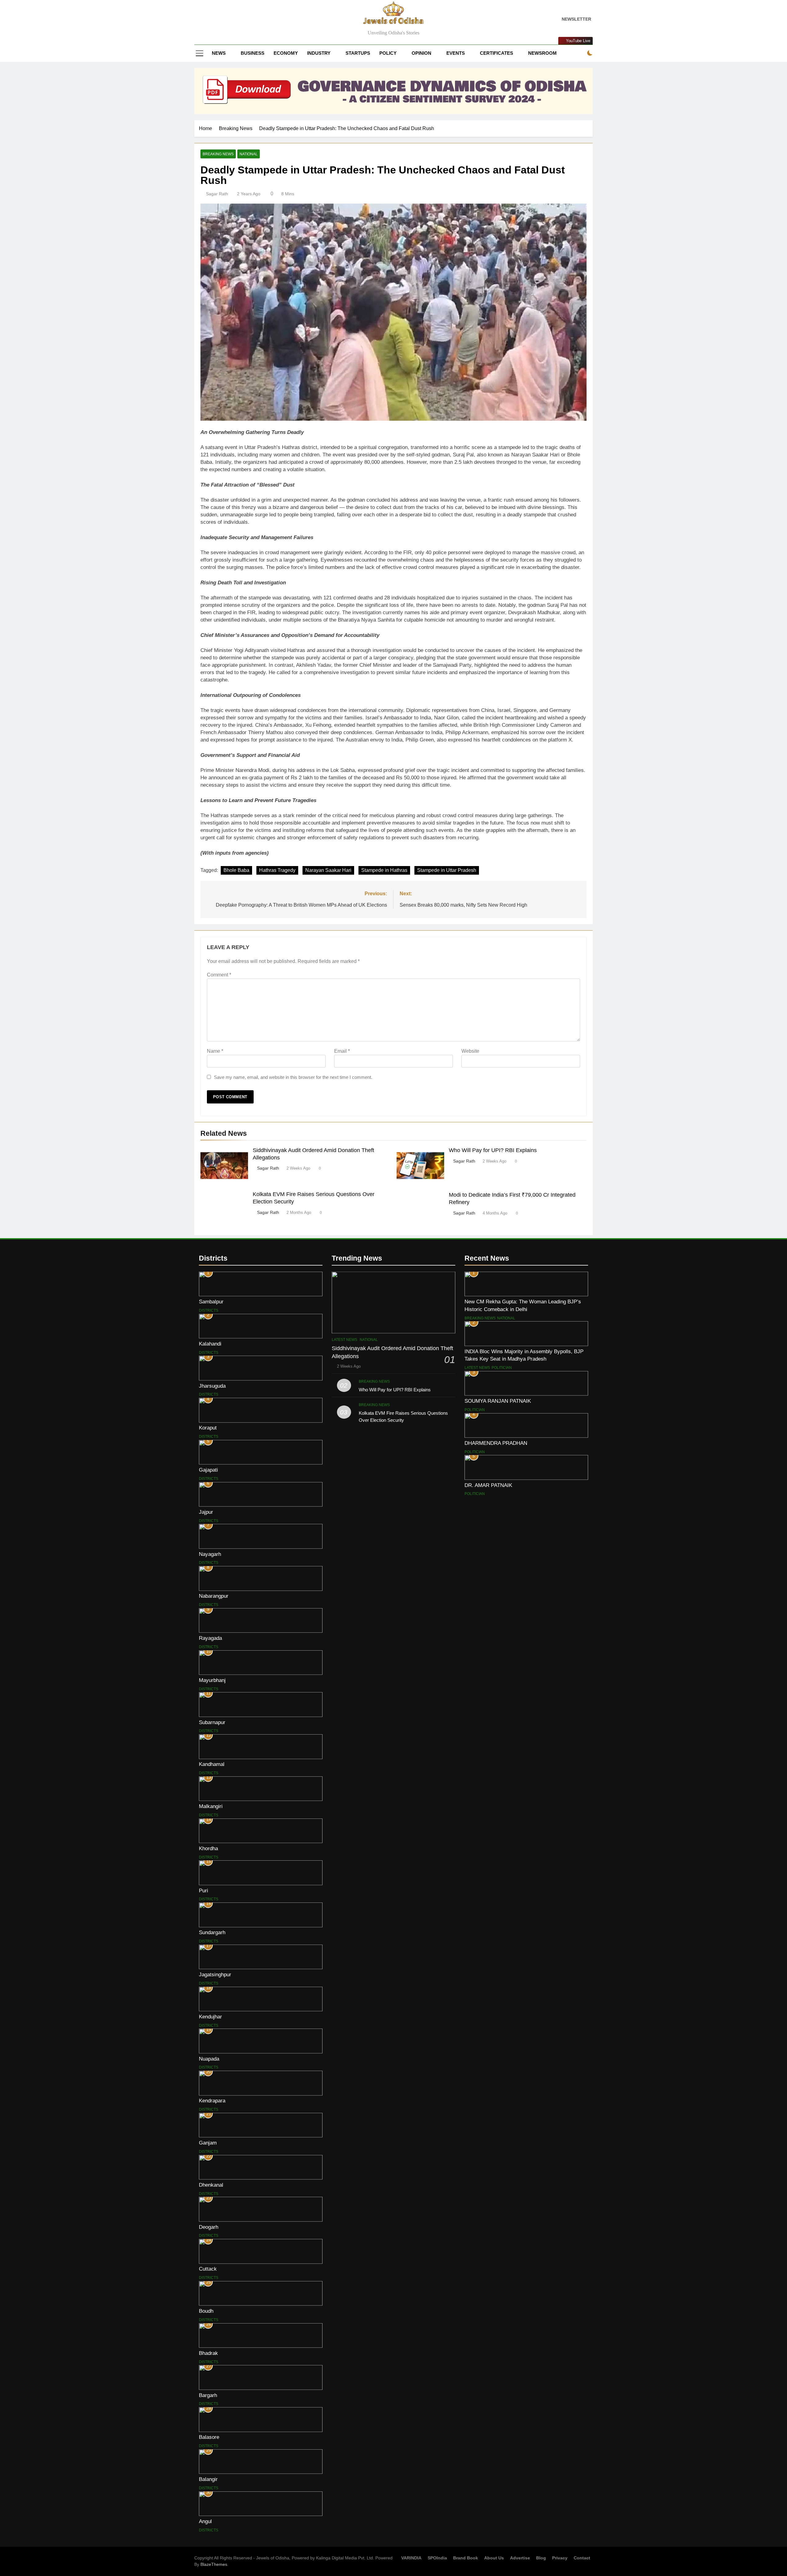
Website (470, 1051)
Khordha (208, 1848)
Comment (219, 975)
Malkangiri (211, 1806)
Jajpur (206, 1512)
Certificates (496, 53)
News (219, 53)
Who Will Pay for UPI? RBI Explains (493, 1150)
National (249, 154)
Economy (286, 53)
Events (456, 53)
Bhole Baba (236, 870)
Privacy (560, 2558)
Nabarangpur (214, 1596)
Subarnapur (212, 1722)
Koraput (208, 1428)
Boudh (206, 2311)
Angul (205, 2521)
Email (342, 1051)
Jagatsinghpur (215, 1974)
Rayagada (210, 1638)
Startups (358, 53)
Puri (204, 1890)
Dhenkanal (211, 2185)
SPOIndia (437, 2558)
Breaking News (218, 154)
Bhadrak (208, 2353)
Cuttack (208, 2269)
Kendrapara (212, 2101)
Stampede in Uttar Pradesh (447, 870)
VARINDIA (411, 2558)
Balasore (209, 2437)
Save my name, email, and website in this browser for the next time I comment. (293, 1077)
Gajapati (208, 1470)
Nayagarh (210, 1554)
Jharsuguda (212, 1386)
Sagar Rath (217, 194)
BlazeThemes (214, 2564)
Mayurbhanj (212, 1680)
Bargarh (208, 2395)
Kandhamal (212, 1764)
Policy (388, 53)
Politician (502, 1368)
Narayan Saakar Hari (328, 870)
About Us (494, 2558)
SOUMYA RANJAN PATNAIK (498, 1401)
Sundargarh (212, 1932)
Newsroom (542, 53)
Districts (209, 1310)
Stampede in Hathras (384, 870)
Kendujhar (210, 2017)
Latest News (344, 1340)
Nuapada (209, 2059)
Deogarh (209, 2227)
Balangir (208, 2479)
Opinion (421, 53)
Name (215, 1051)
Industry (319, 53)
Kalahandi (210, 1344)
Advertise (520, 2558)
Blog (541, 2558)
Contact (582, 2558)
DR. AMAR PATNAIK (488, 1485)
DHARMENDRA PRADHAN (496, 1443)
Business (253, 53)
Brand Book (466, 2558)
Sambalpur (211, 1302)
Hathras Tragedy (277, 870)
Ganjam (208, 2143)
